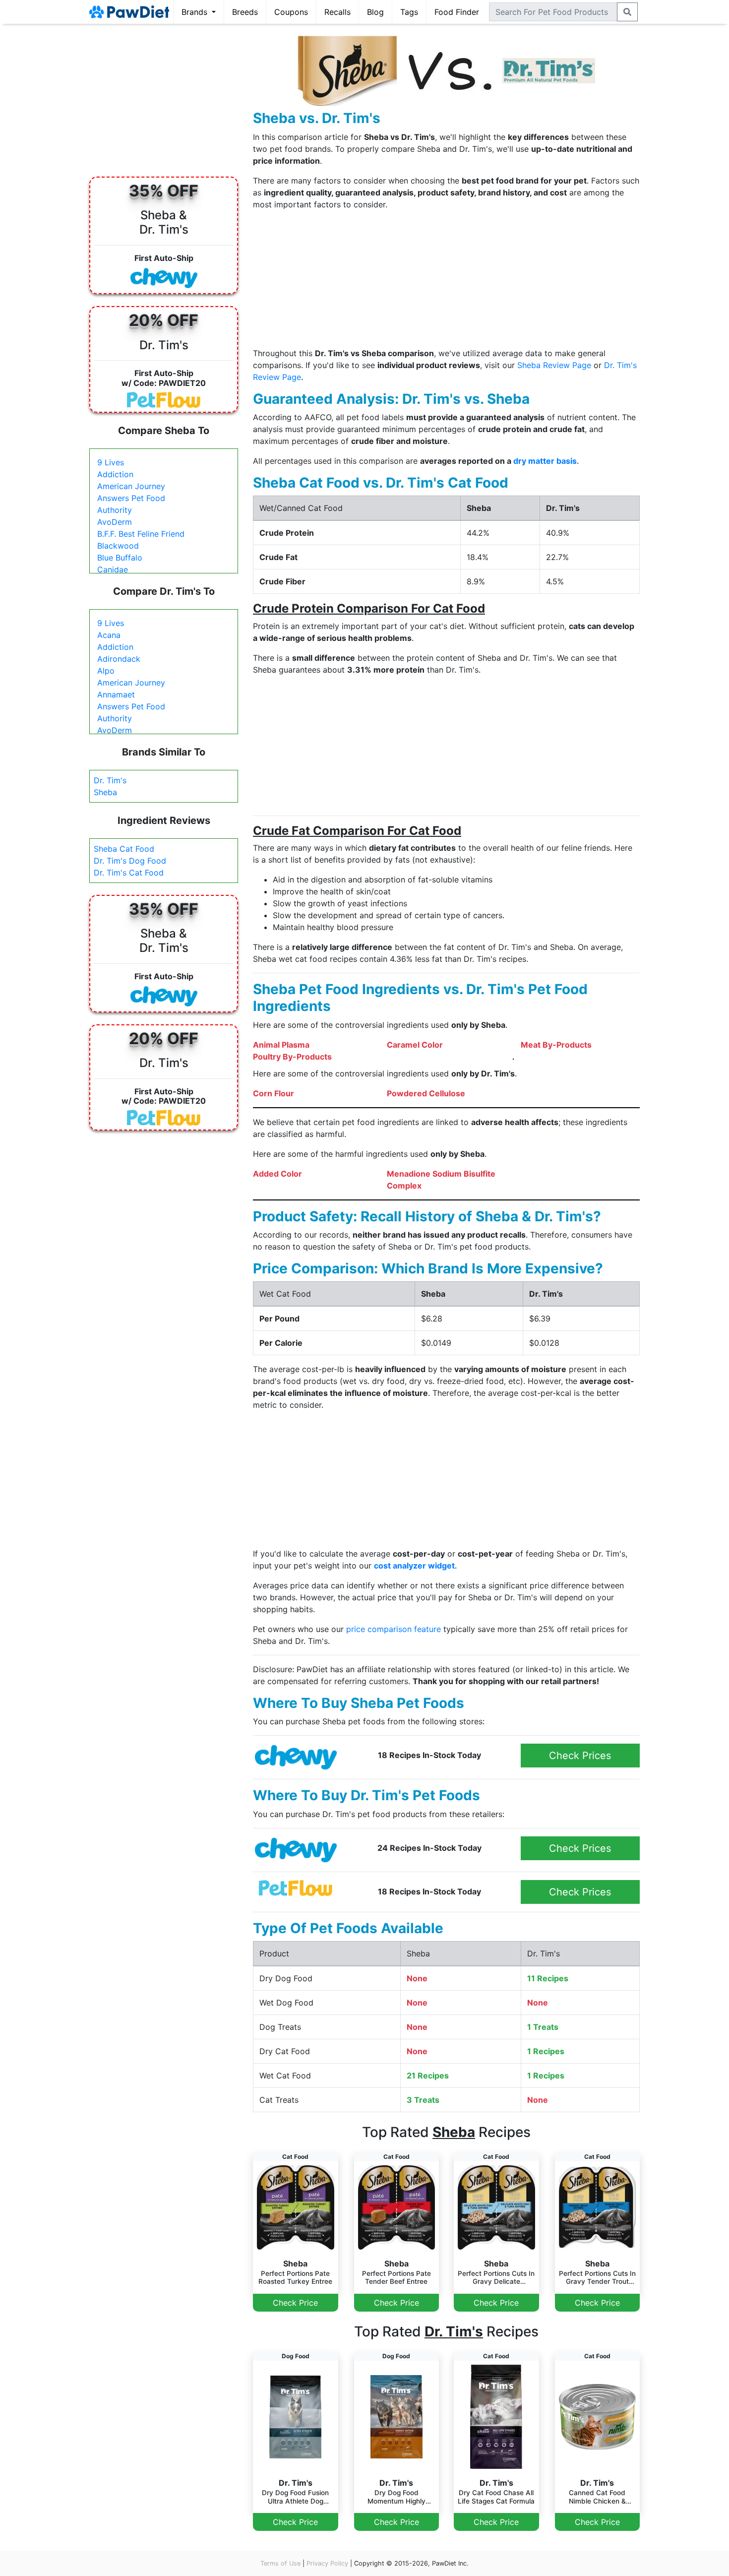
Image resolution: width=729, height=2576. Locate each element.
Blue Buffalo (120, 558)
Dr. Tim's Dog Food (130, 861)
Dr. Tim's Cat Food (129, 873)
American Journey (131, 486)
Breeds (245, 12)
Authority (115, 510)
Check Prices (580, 1756)
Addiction (115, 474)
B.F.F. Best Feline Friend (141, 534)
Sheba (105, 792)
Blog (375, 12)
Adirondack (119, 659)
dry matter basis (545, 461)
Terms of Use (280, 2563)
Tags (409, 12)
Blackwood (118, 546)
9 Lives (111, 462)
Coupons (291, 12)
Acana (109, 635)
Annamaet (116, 694)
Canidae (113, 569)
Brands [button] (196, 12)
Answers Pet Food (131, 498)
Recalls (337, 12)
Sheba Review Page (554, 365)
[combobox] (553, 12)
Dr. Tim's (110, 780)
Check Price (295, 2303)
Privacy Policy (327, 2563)
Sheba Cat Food (124, 849)
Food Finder (457, 12)
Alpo (106, 671)
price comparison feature (394, 1629)
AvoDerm (115, 522)
